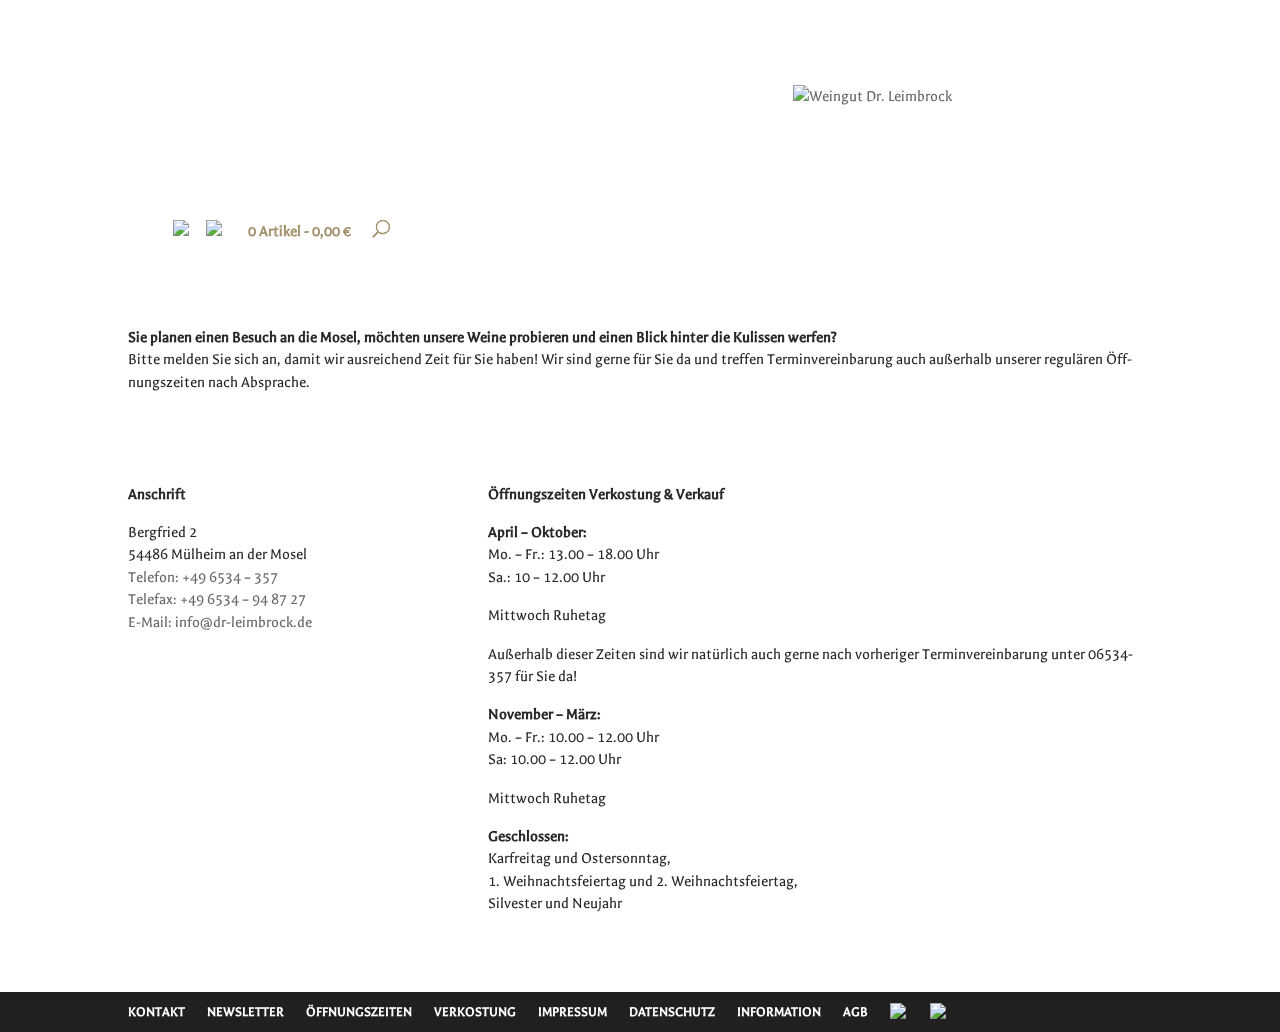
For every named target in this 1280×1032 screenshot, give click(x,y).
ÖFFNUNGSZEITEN (359, 1012)
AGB (855, 1012)
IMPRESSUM (572, 1012)
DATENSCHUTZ (672, 1012)
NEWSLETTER (245, 1012)
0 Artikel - (299, 231)
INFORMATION (779, 1012)
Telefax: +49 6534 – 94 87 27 (217, 599)
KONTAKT (156, 1012)
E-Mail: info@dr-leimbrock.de (220, 622)
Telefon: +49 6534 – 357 (203, 577)
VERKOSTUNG (475, 1012)
